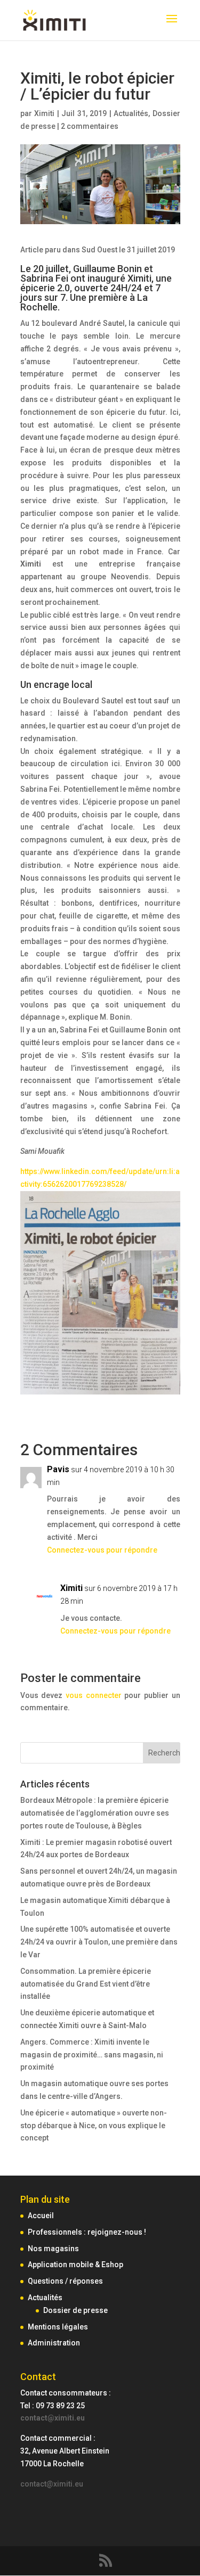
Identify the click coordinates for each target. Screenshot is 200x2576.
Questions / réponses (65, 2281)
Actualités (131, 113)
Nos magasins (53, 2249)
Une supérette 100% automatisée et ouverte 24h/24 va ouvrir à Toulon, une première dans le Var (99, 1942)
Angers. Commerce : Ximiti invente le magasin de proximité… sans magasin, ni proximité (92, 2055)
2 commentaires (90, 126)
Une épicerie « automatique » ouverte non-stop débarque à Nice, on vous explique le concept (94, 2126)
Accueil (41, 2216)
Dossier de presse (75, 2310)
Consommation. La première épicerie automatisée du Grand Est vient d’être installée (86, 1984)
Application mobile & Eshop (75, 2265)
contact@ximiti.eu (53, 2418)
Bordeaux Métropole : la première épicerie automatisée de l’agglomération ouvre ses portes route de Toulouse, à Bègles (95, 1813)
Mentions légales (58, 2327)
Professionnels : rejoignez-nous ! (87, 2232)
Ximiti (44, 113)
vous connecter (94, 1695)
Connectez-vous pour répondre (102, 1550)
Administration (54, 2343)
